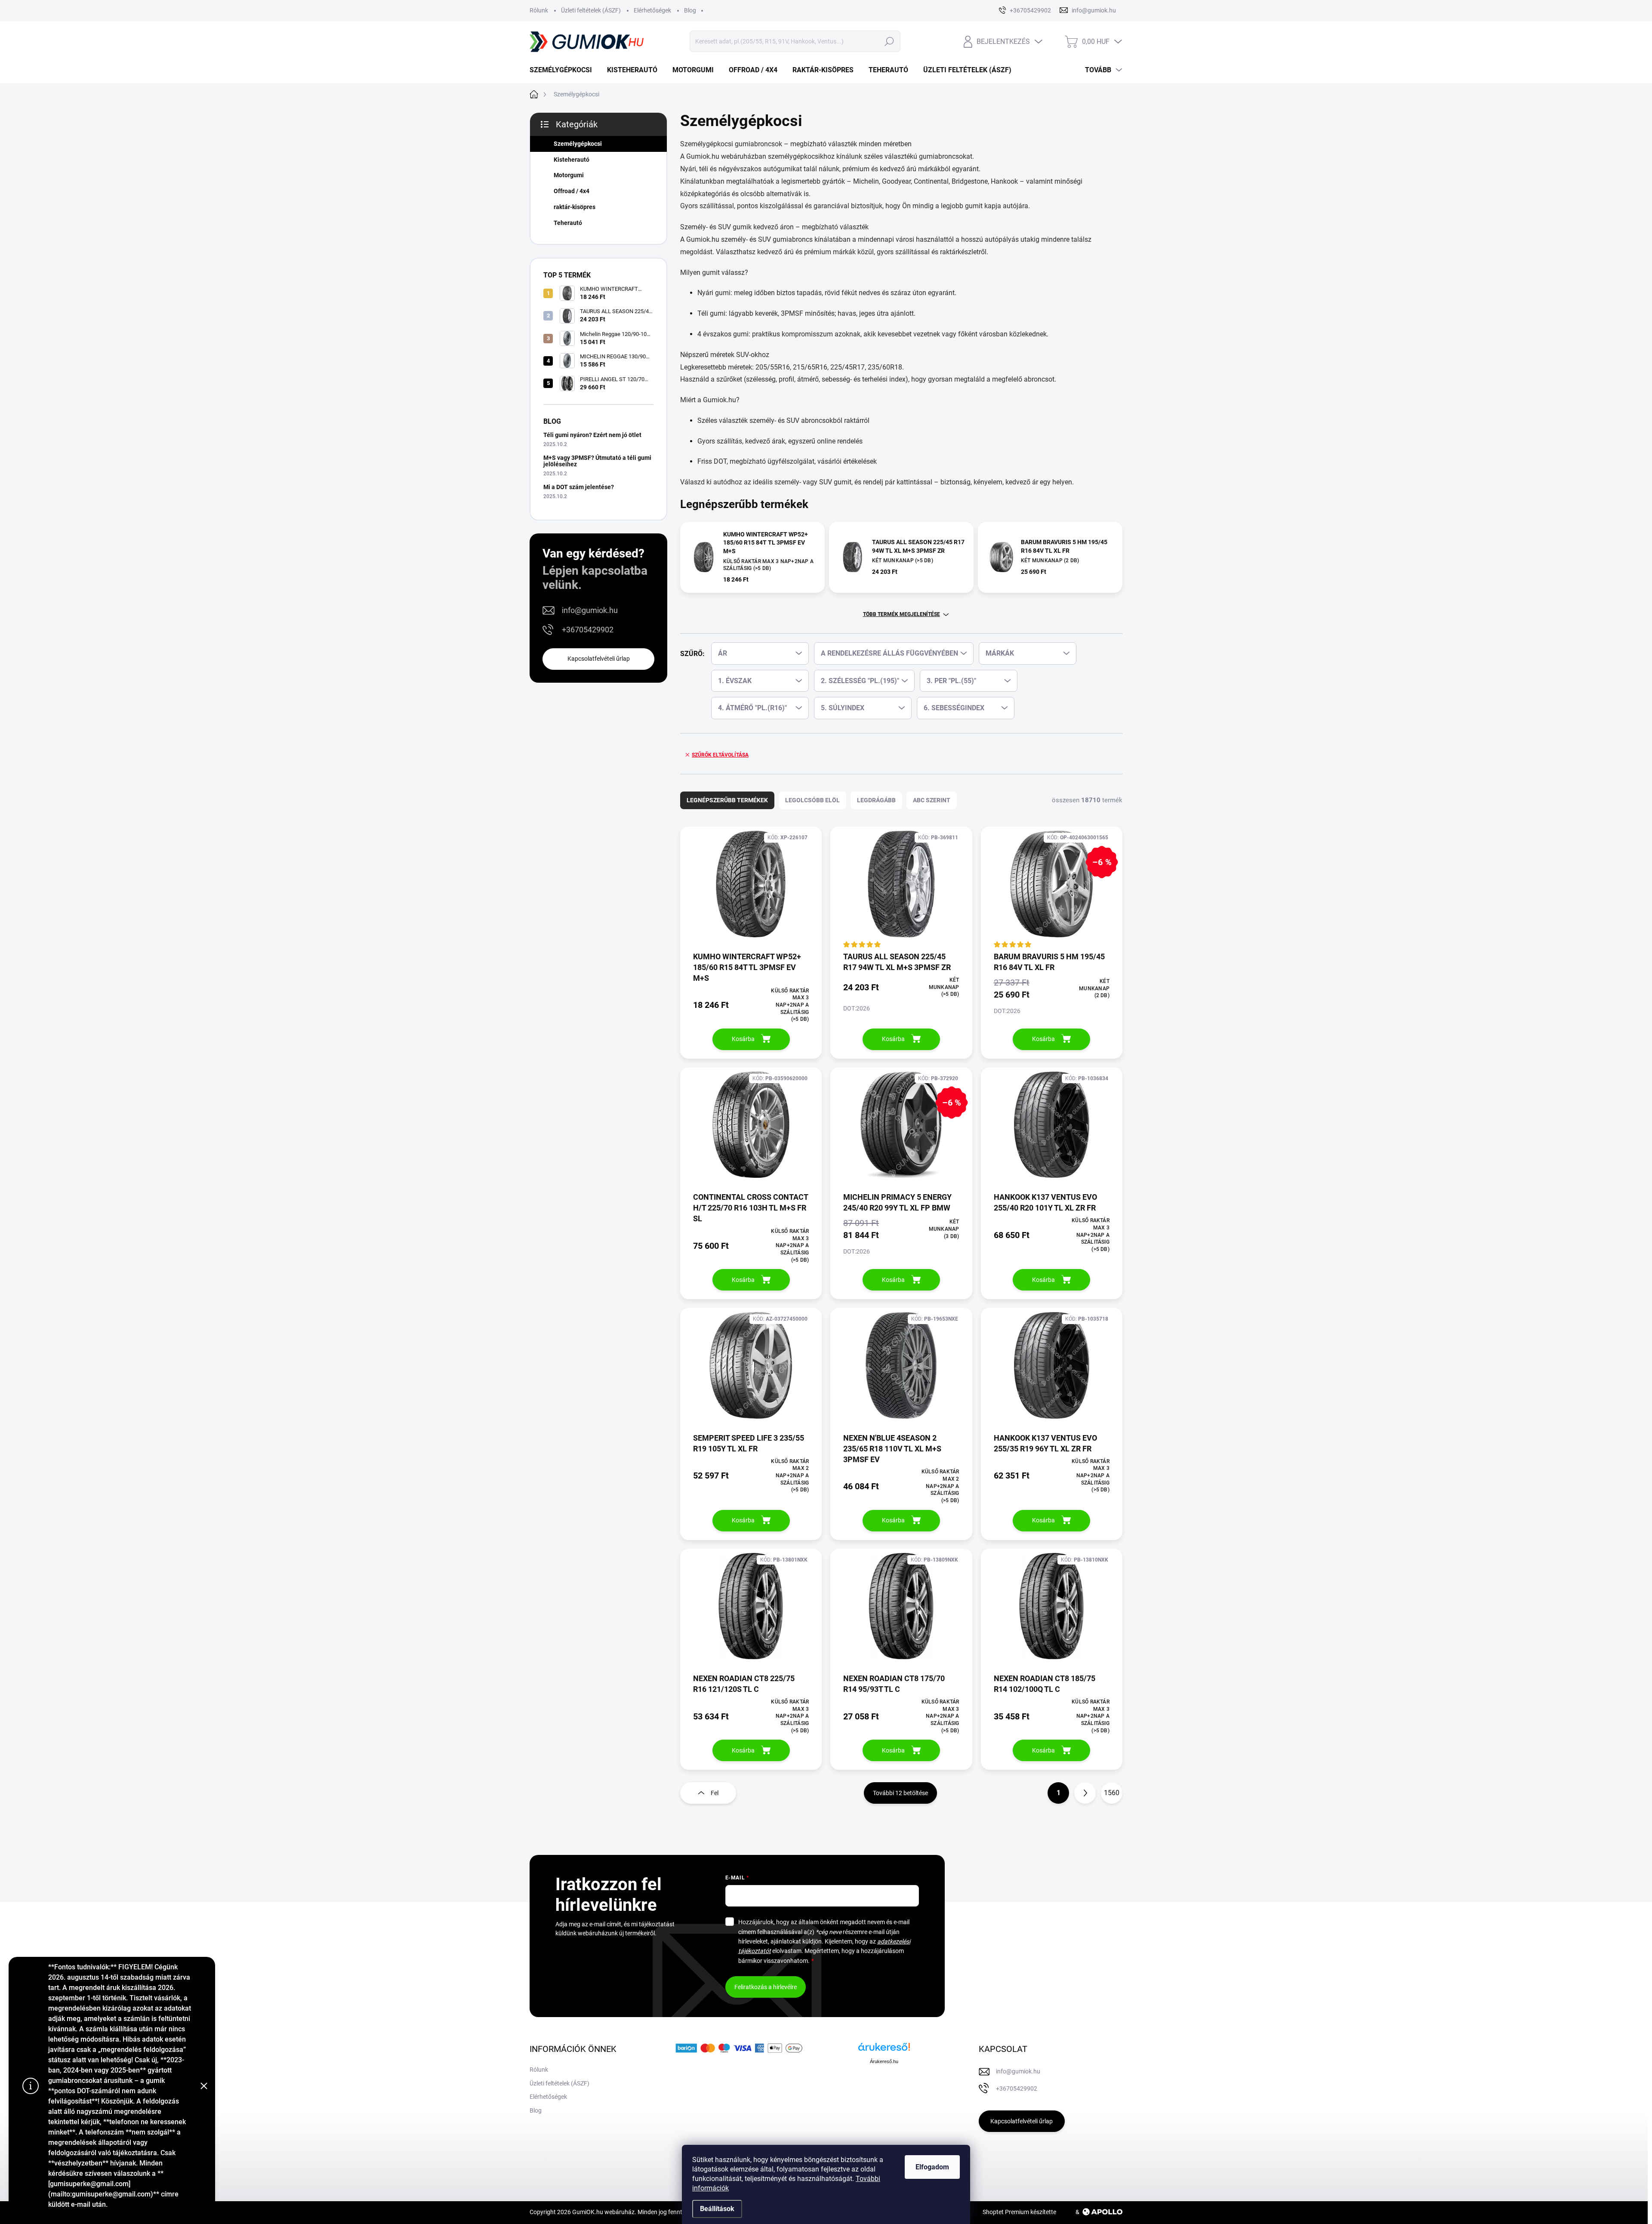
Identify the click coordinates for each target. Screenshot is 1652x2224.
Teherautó (568, 223)
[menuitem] (564, 70)
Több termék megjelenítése (902, 614)
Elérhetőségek (652, 10)
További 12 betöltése (900, 1793)
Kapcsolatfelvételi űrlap (599, 659)
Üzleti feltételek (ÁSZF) (591, 10)
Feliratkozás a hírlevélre (766, 1987)
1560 (1112, 1793)
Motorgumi (569, 175)
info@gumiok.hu (590, 610)
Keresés (889, 41)
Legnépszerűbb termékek (727, 800)
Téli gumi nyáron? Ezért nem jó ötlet (592, 435)
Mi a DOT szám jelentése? (579, 487)
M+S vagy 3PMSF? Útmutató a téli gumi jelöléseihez (597, 461)
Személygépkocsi (578, 144)
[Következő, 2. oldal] (1085, 1793)
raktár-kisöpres (575, 207)
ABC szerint (932, 800)
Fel (715, 1793)
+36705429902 (588, 630)
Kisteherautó (572, 160)
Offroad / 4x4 (572, 191)
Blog (690, 10)
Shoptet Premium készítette (1019, 2212)
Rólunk (539, 10)
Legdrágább (876, 800)
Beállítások (717, 2209)
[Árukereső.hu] (884, 2050)
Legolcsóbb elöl (812, 800)
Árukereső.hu (884, 2061)
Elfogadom (932, 2167)
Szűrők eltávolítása (720, 755)
